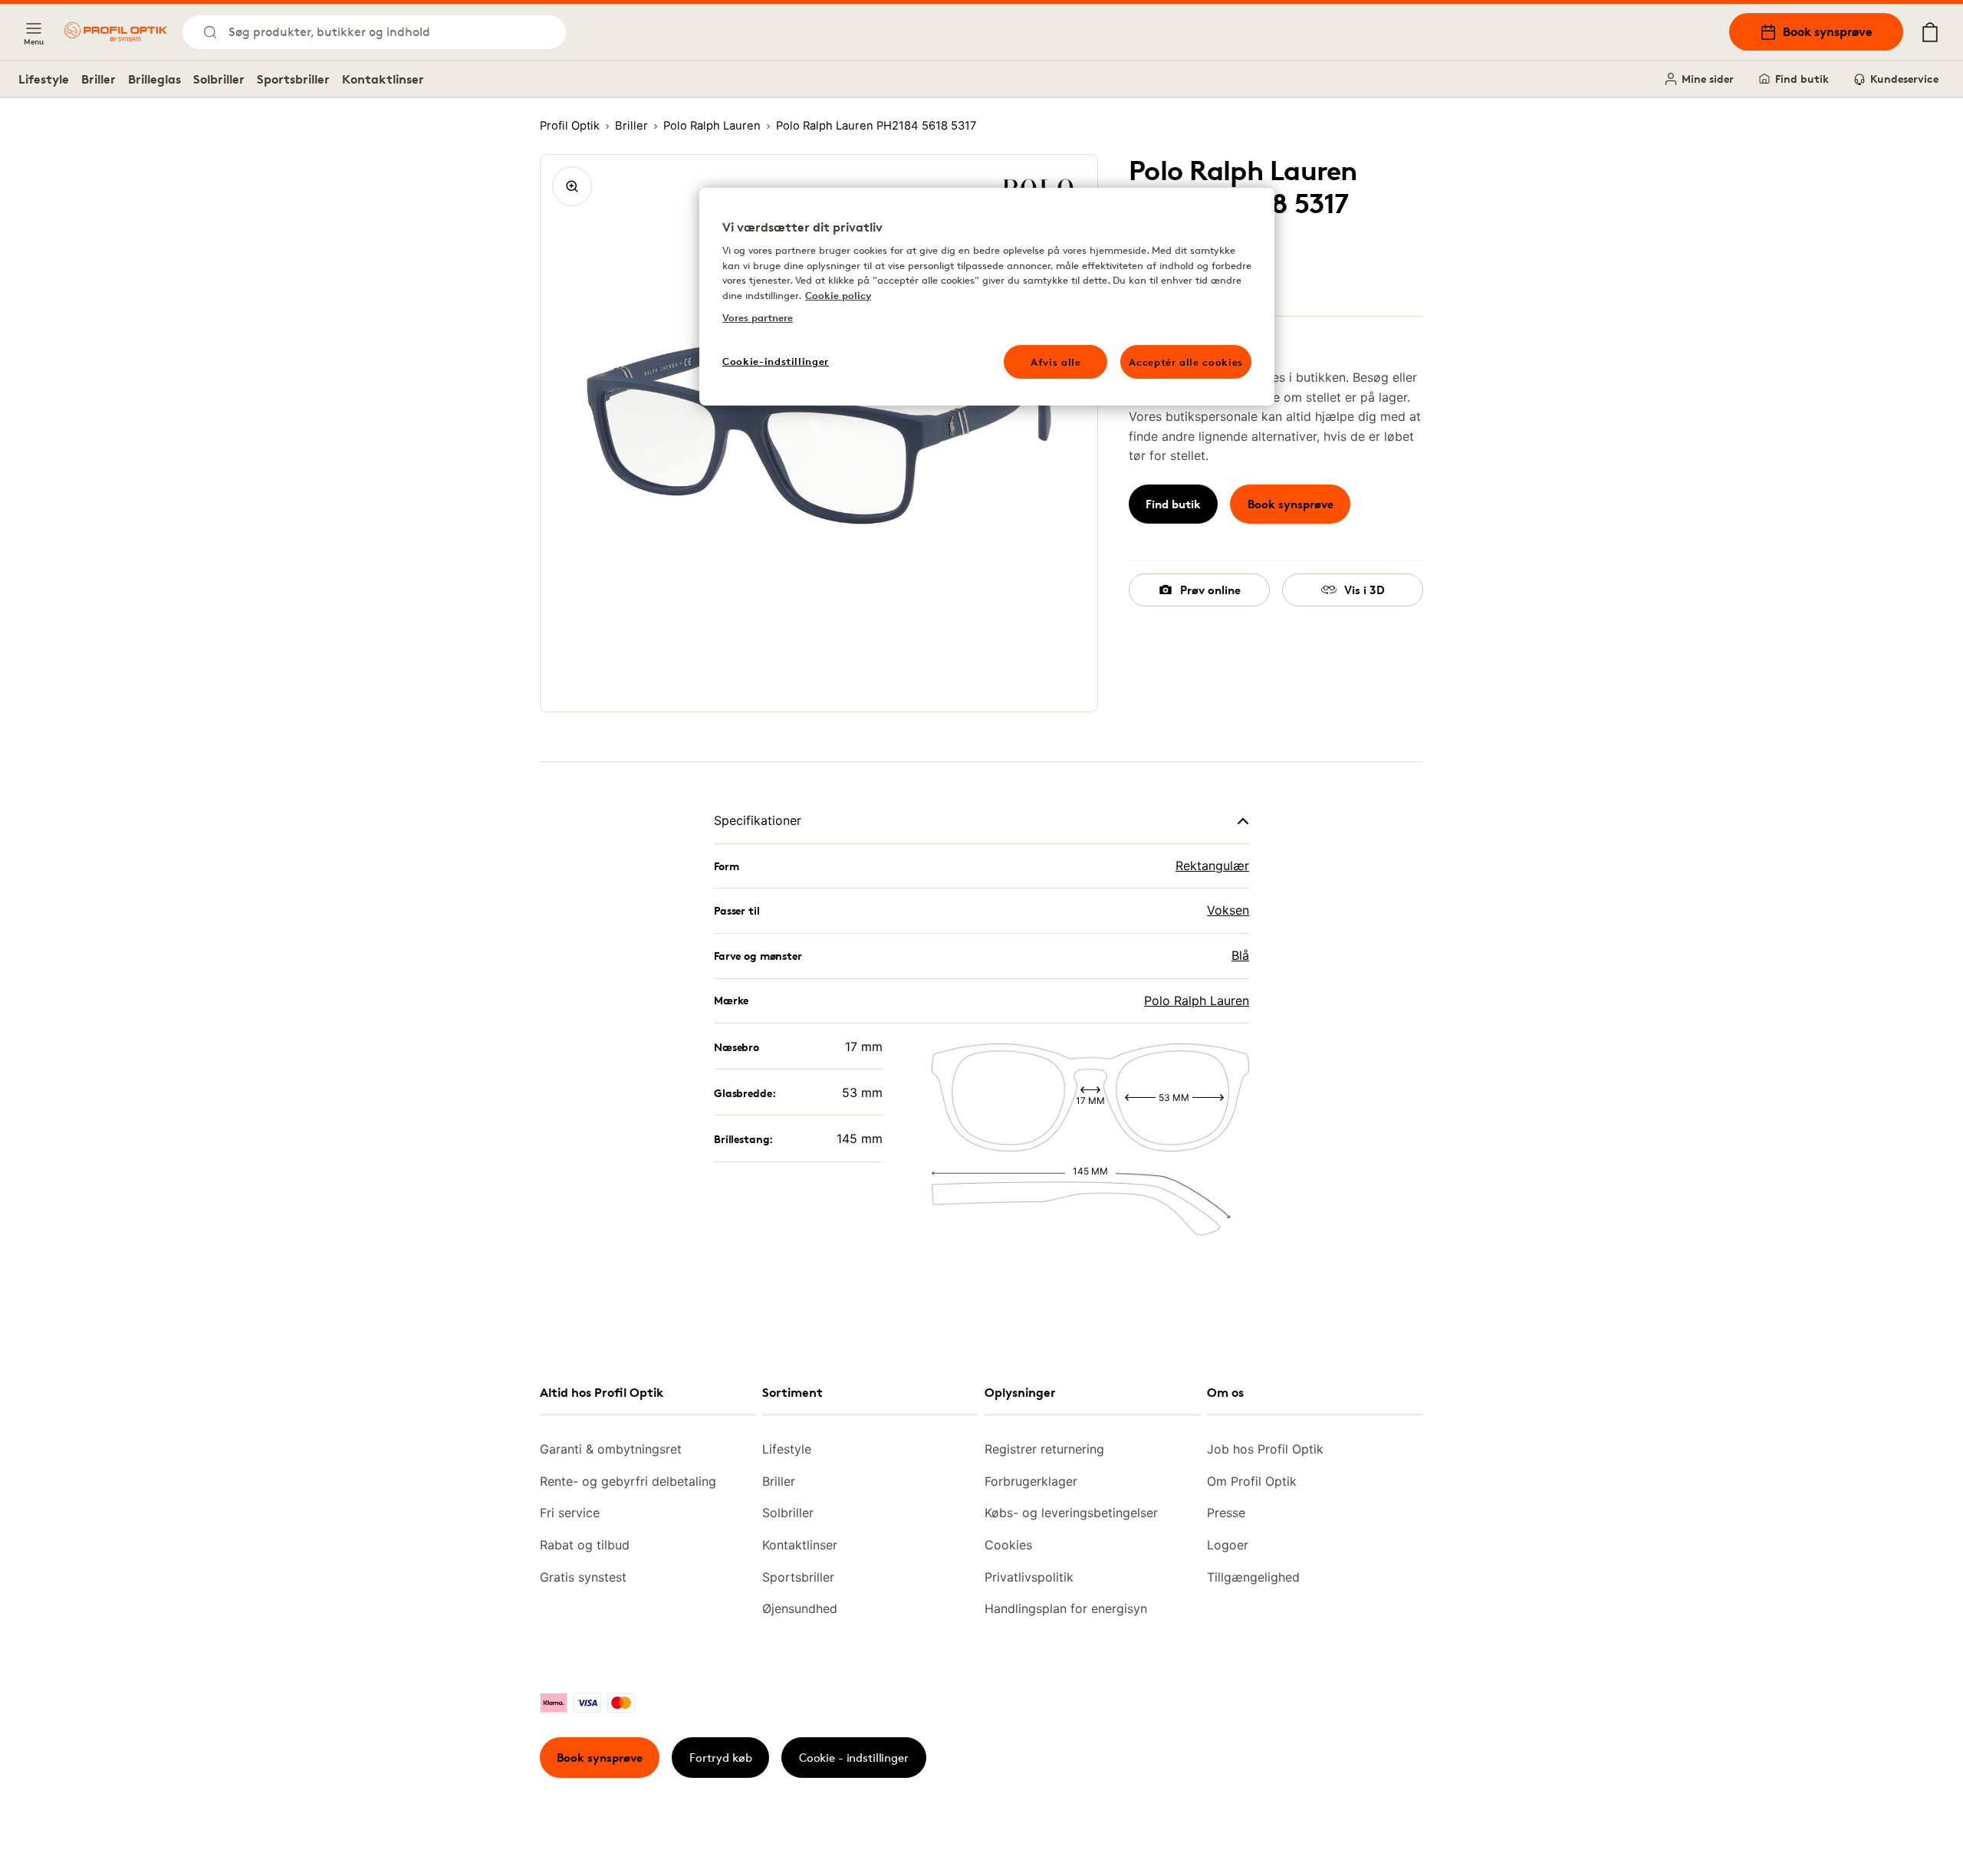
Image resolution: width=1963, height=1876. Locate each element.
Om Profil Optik (1252, 1481)
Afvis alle (1056, 362)
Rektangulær (1212, 866)
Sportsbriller (293, 79)
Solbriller (219, 79)
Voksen (1228, 910)
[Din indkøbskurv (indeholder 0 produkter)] (1930, 32)
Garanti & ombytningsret (611, 1449)
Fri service (570, 1513)
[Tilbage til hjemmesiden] (116, 32)
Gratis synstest (583, 1577)
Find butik (1802, 79)
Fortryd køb (721, 1758)
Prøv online (1210, 590)
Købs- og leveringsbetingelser (1071, 1513)
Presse (1226, 1513)
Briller (99, 79)
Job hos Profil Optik (1265, 1449)
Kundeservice (1904, 79)
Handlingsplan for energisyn (1066, 1608)
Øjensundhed (800, 1608)
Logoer (1228, 1545)
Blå (1240, 955)
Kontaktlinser (383, 79)
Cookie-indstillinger (776, 361)
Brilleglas (155, 79)
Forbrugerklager (1031, 1481)
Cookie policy (838, 295)
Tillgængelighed (1253, 1577)
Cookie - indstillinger (854, 1758)
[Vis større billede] (572, 186)
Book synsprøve (1828, 31)
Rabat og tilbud (585, 1545)
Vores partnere (758, 317)
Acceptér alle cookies (1186, 362)
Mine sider (1708, 79)
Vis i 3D (1365, 590)
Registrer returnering (1044, 1449)
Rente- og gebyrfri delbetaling (628, 1481)
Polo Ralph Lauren (1197, 1000)
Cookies (1008, 1545)
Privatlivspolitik (1029, 1577)
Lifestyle (44, 79)
